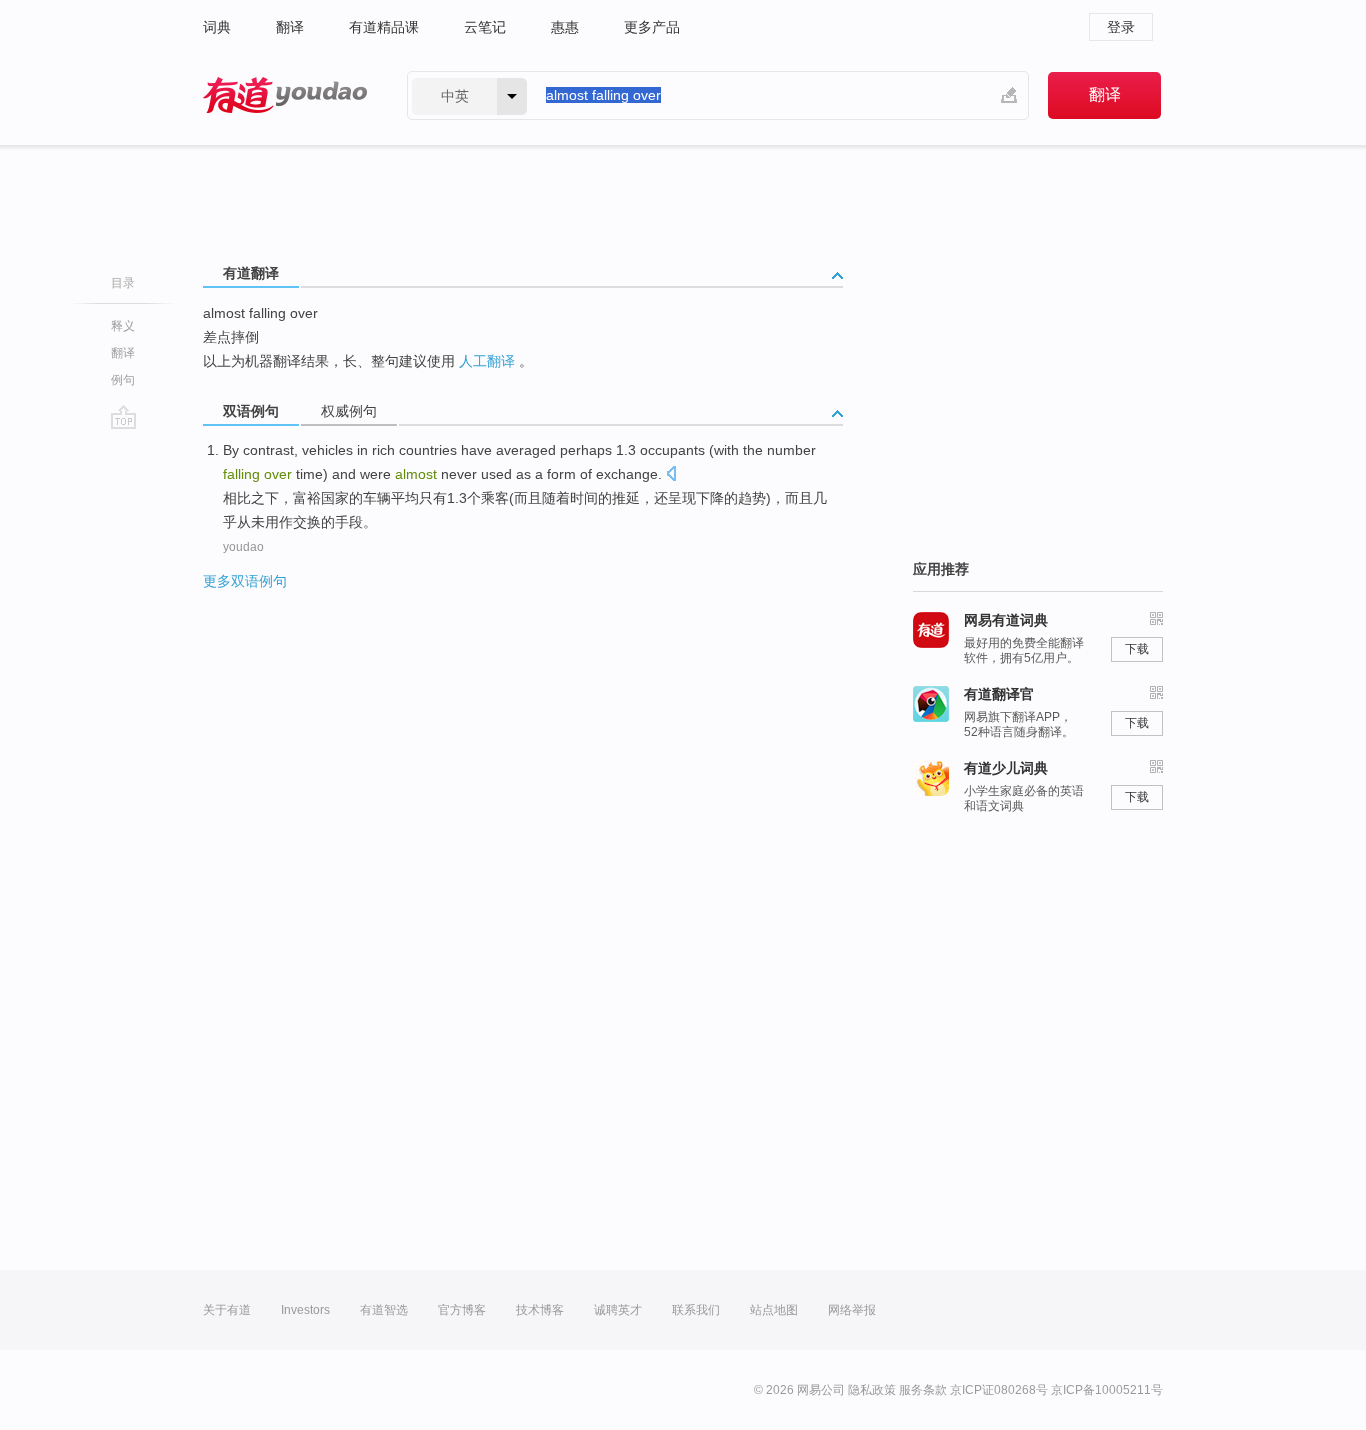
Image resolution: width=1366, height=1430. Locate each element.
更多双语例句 (245, 581)
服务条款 (923, 1390)
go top (123, 417)
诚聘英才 (618, 1310)
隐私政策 (872, 1390)
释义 (123, 326)
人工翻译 (487, 361)
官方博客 (462, 1310)
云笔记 (485, 27)
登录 (1121, 27)
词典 (217, 27)
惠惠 (565, 27)
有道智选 (384, 1310)
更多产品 (652, 27)
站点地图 (774, 1310)
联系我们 (696, 1310)
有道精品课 (384, 27)
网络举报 (852, 1310)
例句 (123, 380)
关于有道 (227, 1310)
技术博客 (540, 1310)
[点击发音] (671, 475)
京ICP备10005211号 (1107, 1390)
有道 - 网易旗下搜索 (285, 95)
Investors (305, 1310)
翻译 (290, 27)
